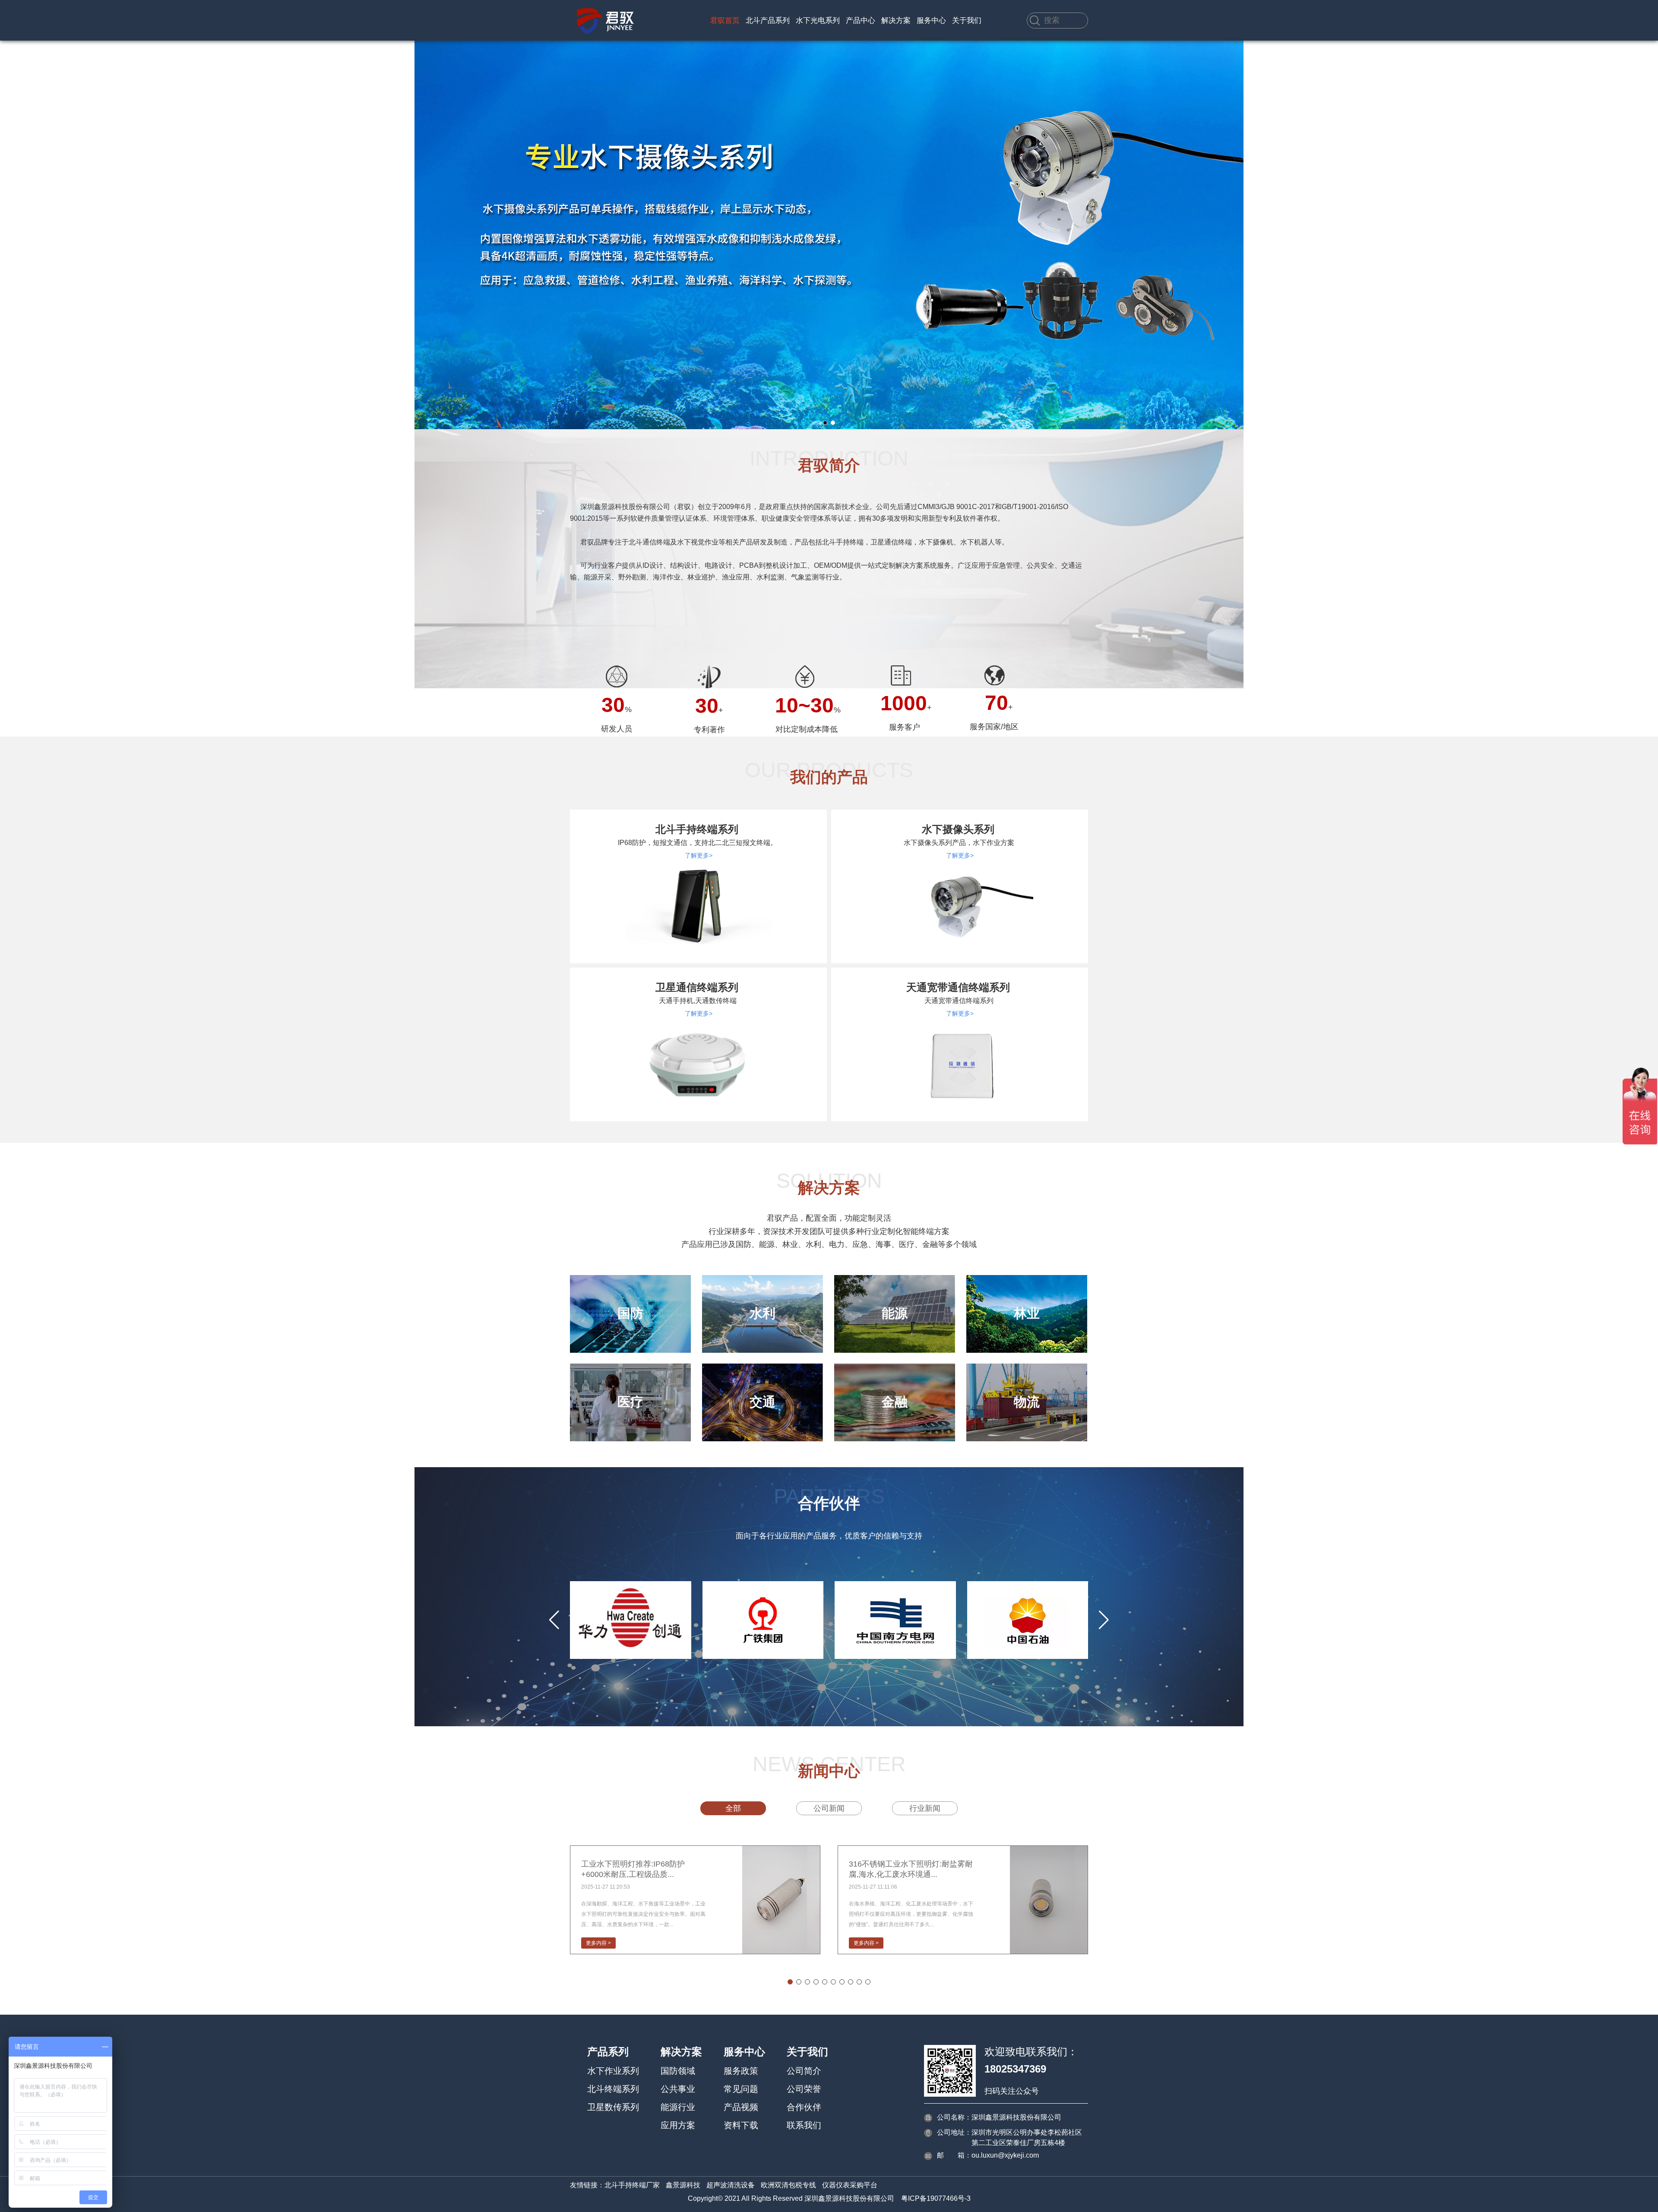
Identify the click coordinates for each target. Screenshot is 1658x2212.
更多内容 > (598, 1943)
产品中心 (861, 21)
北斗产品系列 (768, 21)
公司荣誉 (804, 2089)
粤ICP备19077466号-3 (936, 2198)
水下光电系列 (818, 21)
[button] (825, 423)
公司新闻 (829, 1808)
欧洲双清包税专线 (788, 2185)
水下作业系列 (613, 2071)
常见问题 (741, 2089)
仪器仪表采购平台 (850, 2185)
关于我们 (967, 21)
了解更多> (699, 855)
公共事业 (678, 2089)
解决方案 (896, 21)
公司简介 (804, 2071)
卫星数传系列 (613, 2107)
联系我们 (804, 2125)
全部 (733, 1808)
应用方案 (678, 2125)
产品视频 (741, 2107)
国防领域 (678, 2071)
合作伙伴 (804, 2107)
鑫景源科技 (683, 2185)
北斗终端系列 (613, 2089)
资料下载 (741, 2125)
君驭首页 (725, 21)
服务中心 (931, 21)
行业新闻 (925, 1808)
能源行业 (678, 2107)
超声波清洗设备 (731, 2185)
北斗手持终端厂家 (632, 2185)
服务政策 (741, 2071)
